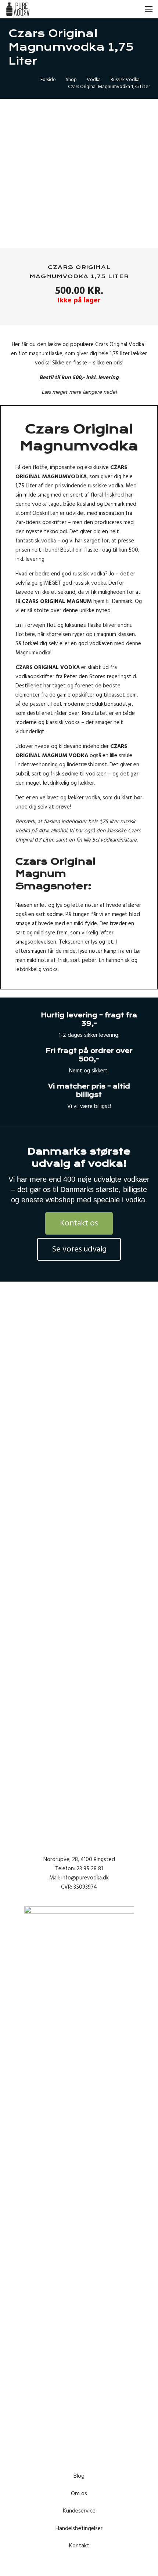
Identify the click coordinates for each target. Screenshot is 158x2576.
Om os (79, 2493)
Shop (71, 80)
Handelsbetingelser (79, 2528)
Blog (79, 2476)
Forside (48, 80)
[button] (133, 9)
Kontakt (79, 2546)
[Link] (18, 9)
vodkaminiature (118, 840)
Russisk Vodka (125, 80)
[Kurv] (116, 9)
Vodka (94, 80)
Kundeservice (79, 2511)
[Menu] (149, 9)
